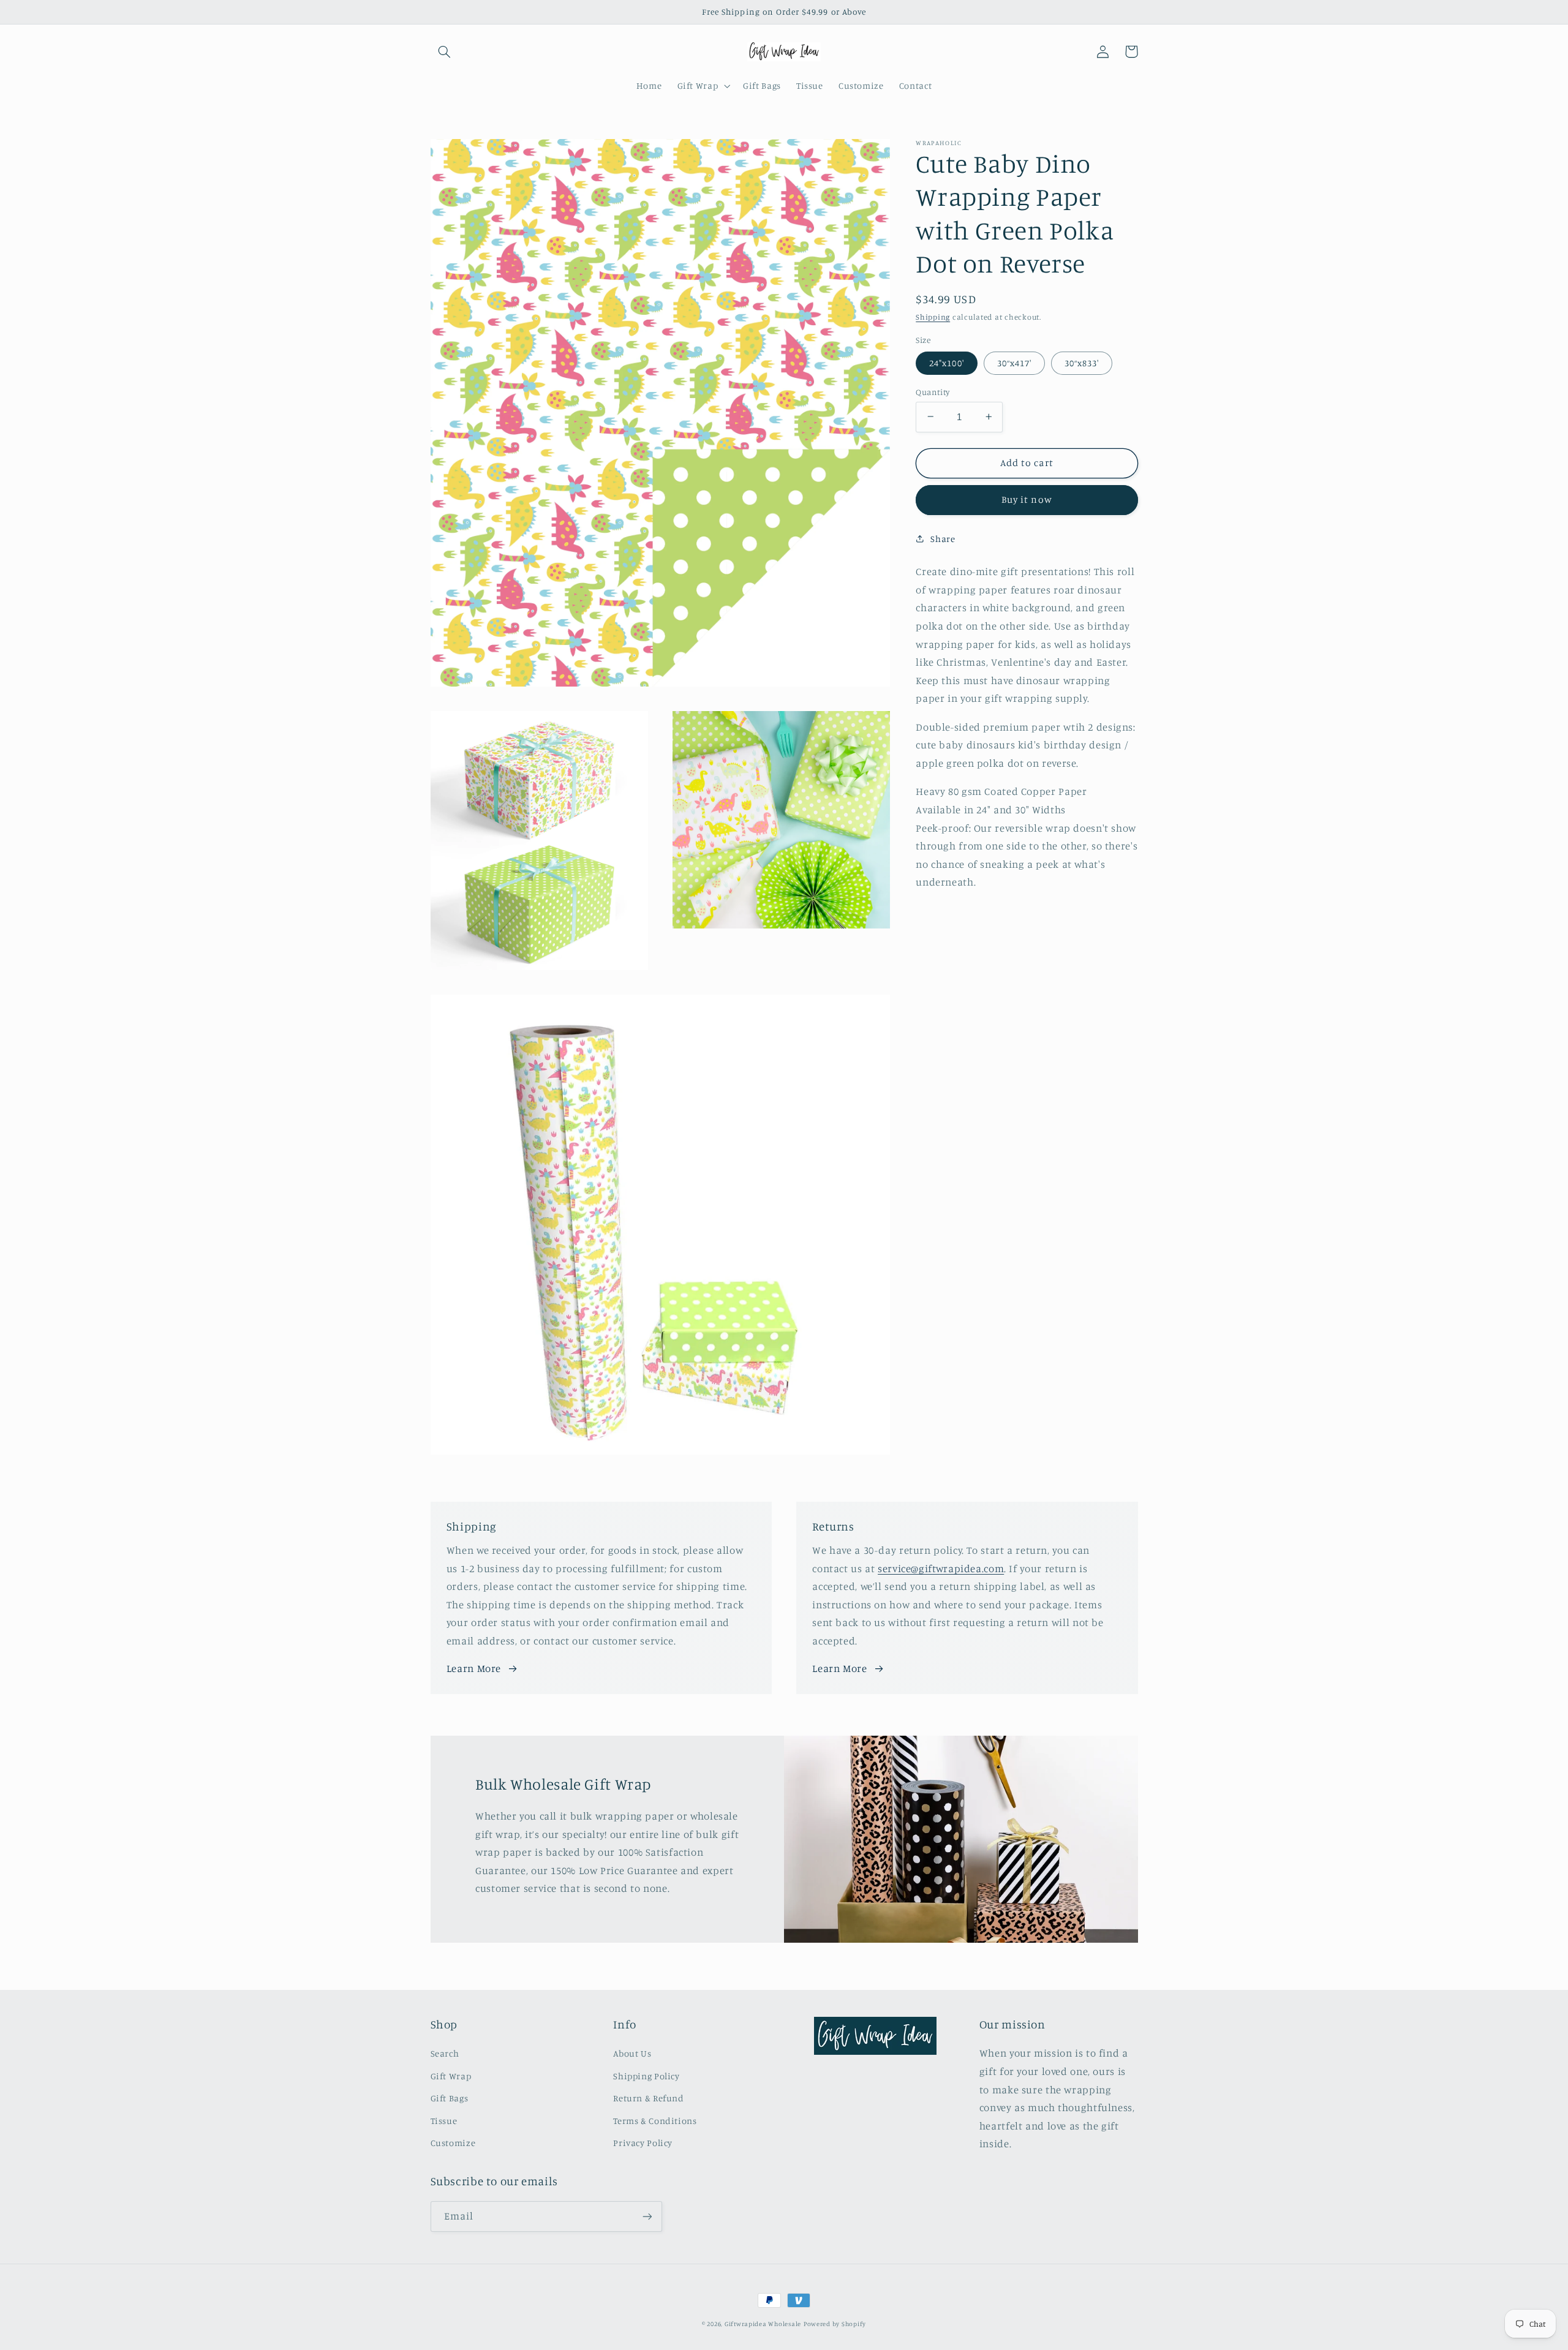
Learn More (474, 1668)
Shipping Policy (646, 2076)
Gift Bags (450, 2098)
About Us (632, 2053)
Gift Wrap (451, 2076)
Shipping (933, 316)
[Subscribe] (647, 2216)
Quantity (933, 391)
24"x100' (946, 362)
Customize (453, 2143)
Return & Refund (648, 2098)
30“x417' (1014, 362)
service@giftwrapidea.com (941, 1569)
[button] (445, 51)
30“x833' (1082, 362)
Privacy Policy (643, 2143)
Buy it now (1027, 499)
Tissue (444, 2121)
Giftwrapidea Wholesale (763, 2324)
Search (445, 2053)
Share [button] (943, 539)
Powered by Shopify (835, 2324)
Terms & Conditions (655, 2121)
